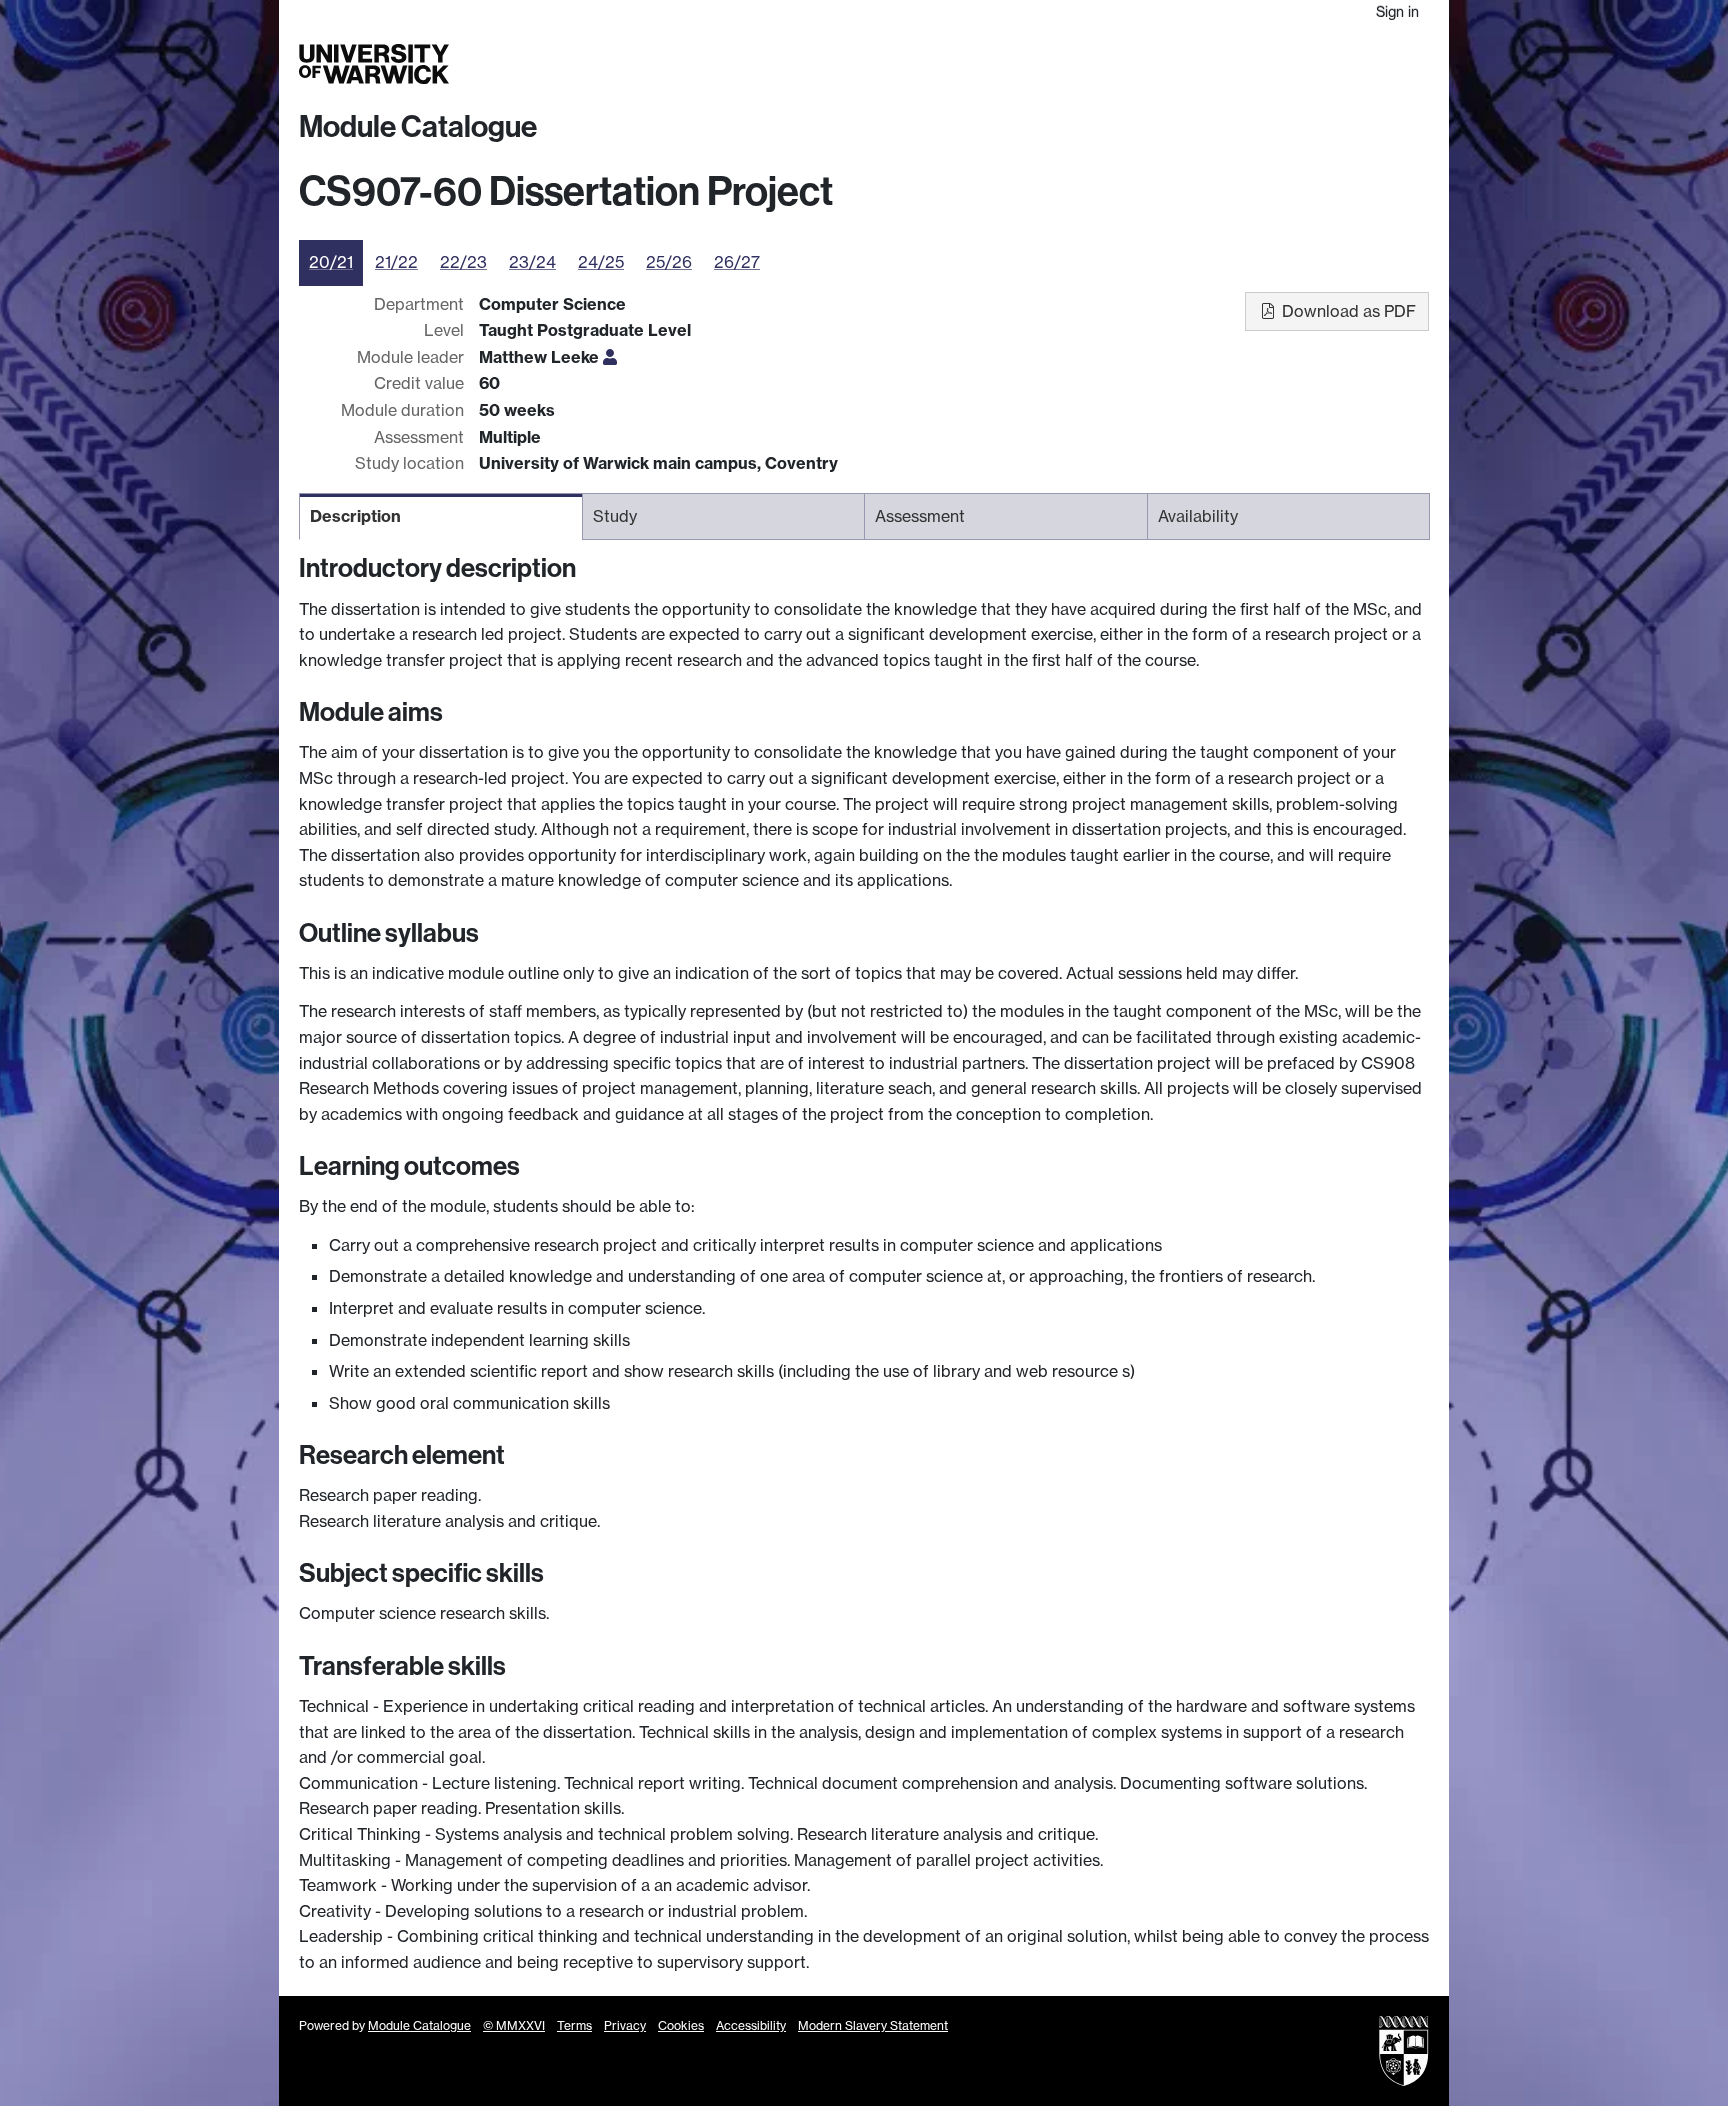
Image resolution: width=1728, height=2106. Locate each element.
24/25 (601, 262)
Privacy (625, 2025)
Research (1096, 64)
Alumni (1245, 64)
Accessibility (751, 2025)
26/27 (737, 262)
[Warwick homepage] (374, 64)
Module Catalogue (418, 127)
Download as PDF (1347, 311)
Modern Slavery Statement (873, 2025)
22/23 (463, 262)
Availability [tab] (1198, 516)
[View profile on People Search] (610, 357)
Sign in (1397, 11)
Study (1028, 64)
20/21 (331, 262)
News (1301, 64)
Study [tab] (615, 516)
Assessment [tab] (920, 516)
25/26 (669, 262)
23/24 (532, 262)
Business (1175, 64)
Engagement (1381, 64)
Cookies (681, 2025)
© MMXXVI (514, 2025)
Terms (574, 2025)
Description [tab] (355, 516)
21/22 (396, 262)
